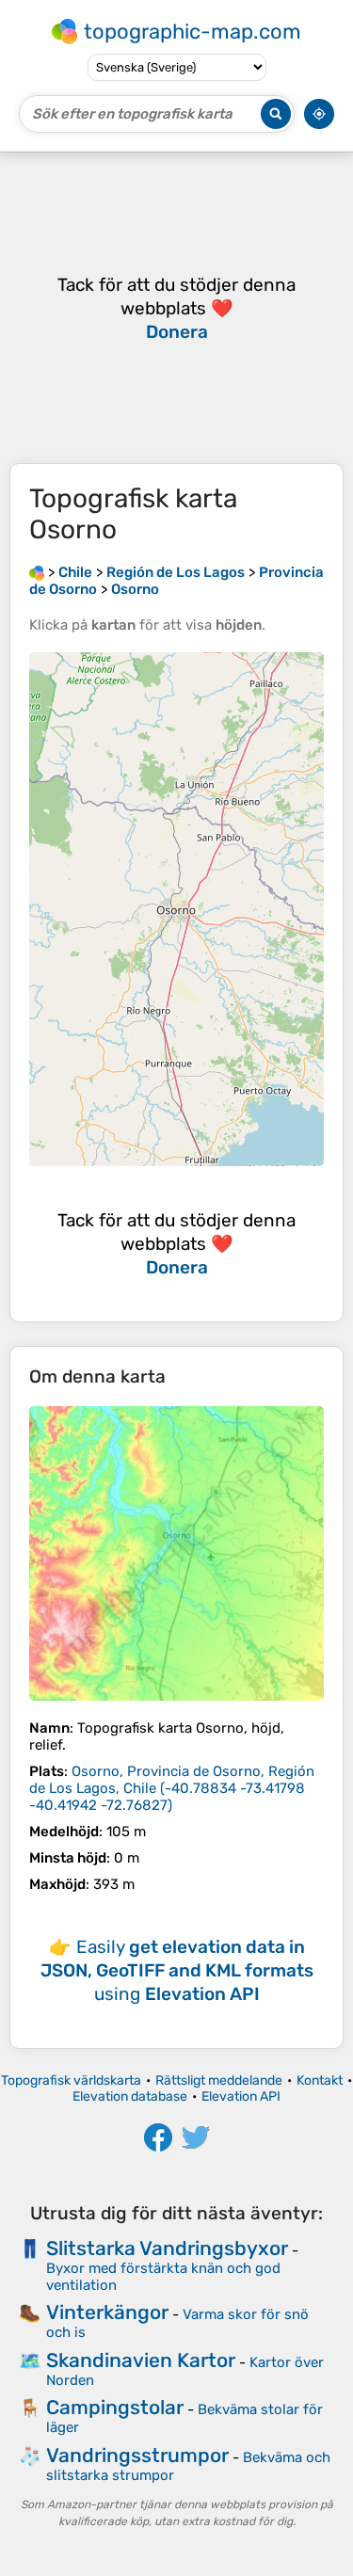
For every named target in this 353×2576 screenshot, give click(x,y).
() (172, 1788)
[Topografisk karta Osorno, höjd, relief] (176, 1553)
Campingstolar (115, 2407)
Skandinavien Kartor (141, 2360)
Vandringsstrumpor (137, 2455)
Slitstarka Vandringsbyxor (167, 2248)
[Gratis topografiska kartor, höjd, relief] (37, 572)
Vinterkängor (107, 2312)
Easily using (177, 1970)
